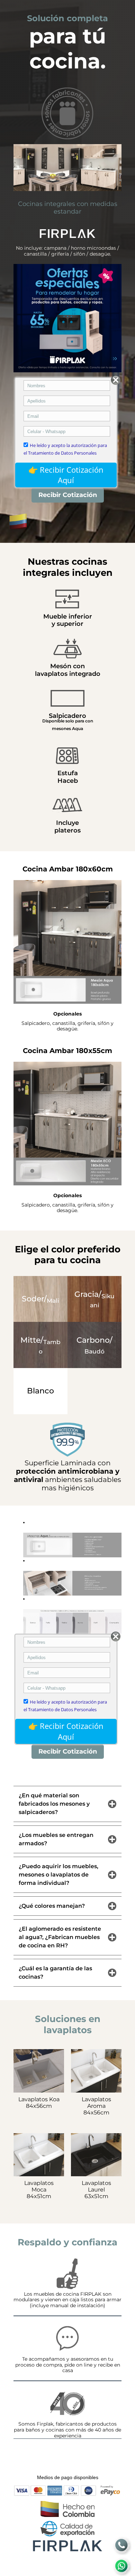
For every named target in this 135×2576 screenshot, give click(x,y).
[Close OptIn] (116, 380)
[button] (72, 1545)
